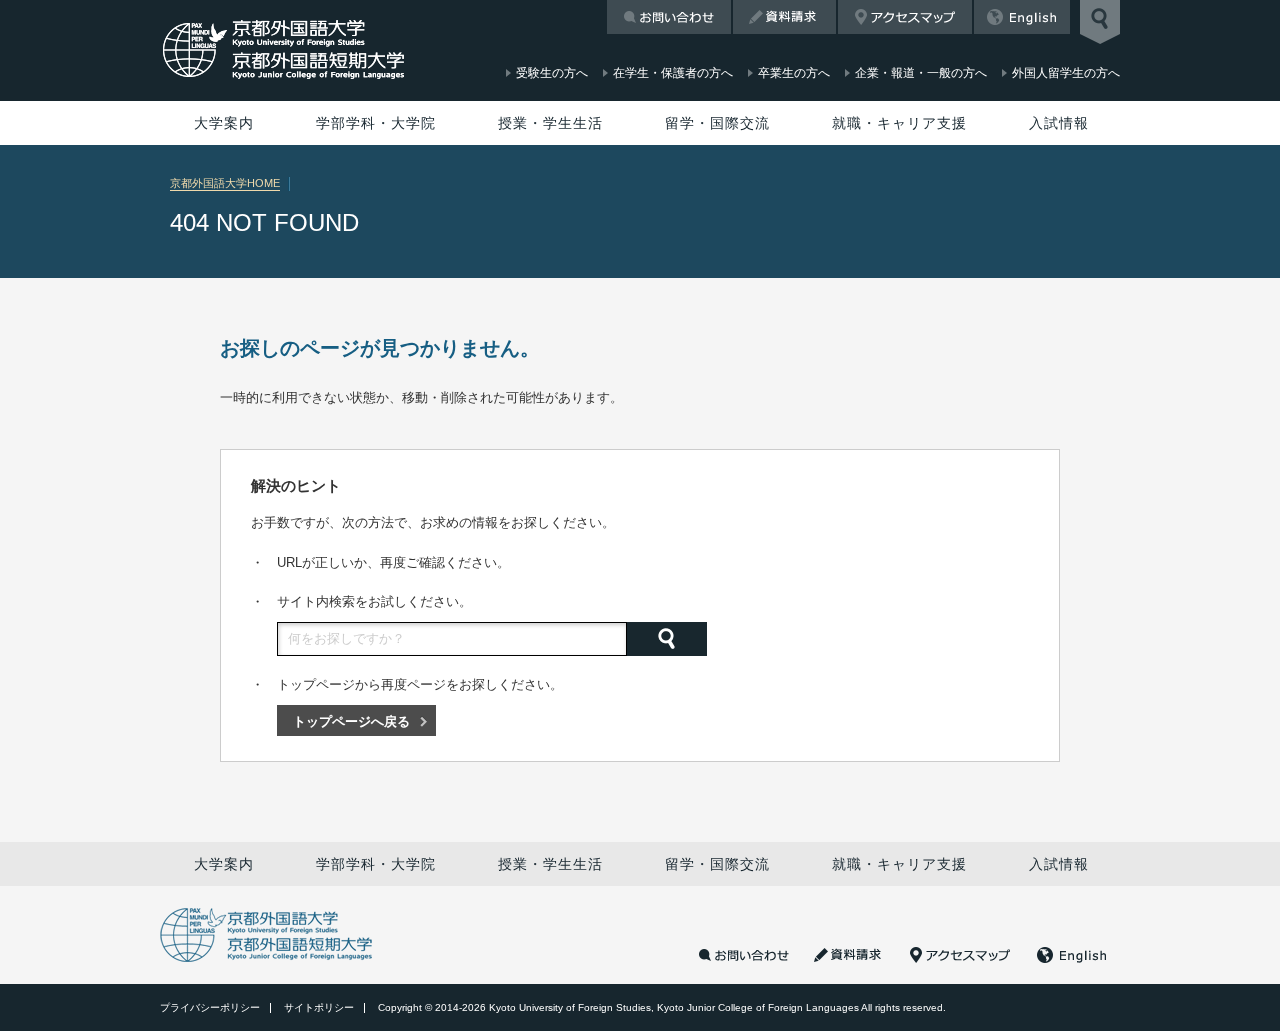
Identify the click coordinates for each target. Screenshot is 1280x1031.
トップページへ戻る (351, 721)
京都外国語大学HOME (225, 183)
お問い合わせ (669, 17)
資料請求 (784, 17)
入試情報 (1059, 123)
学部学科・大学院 (376, 123)
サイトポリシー (319, 1007)
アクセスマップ (905, 17)
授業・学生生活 (550, 123)
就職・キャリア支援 (899, 123)
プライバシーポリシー (210, 1007)
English (1022, 17)
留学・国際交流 (717, 123)
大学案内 (224, 123)
